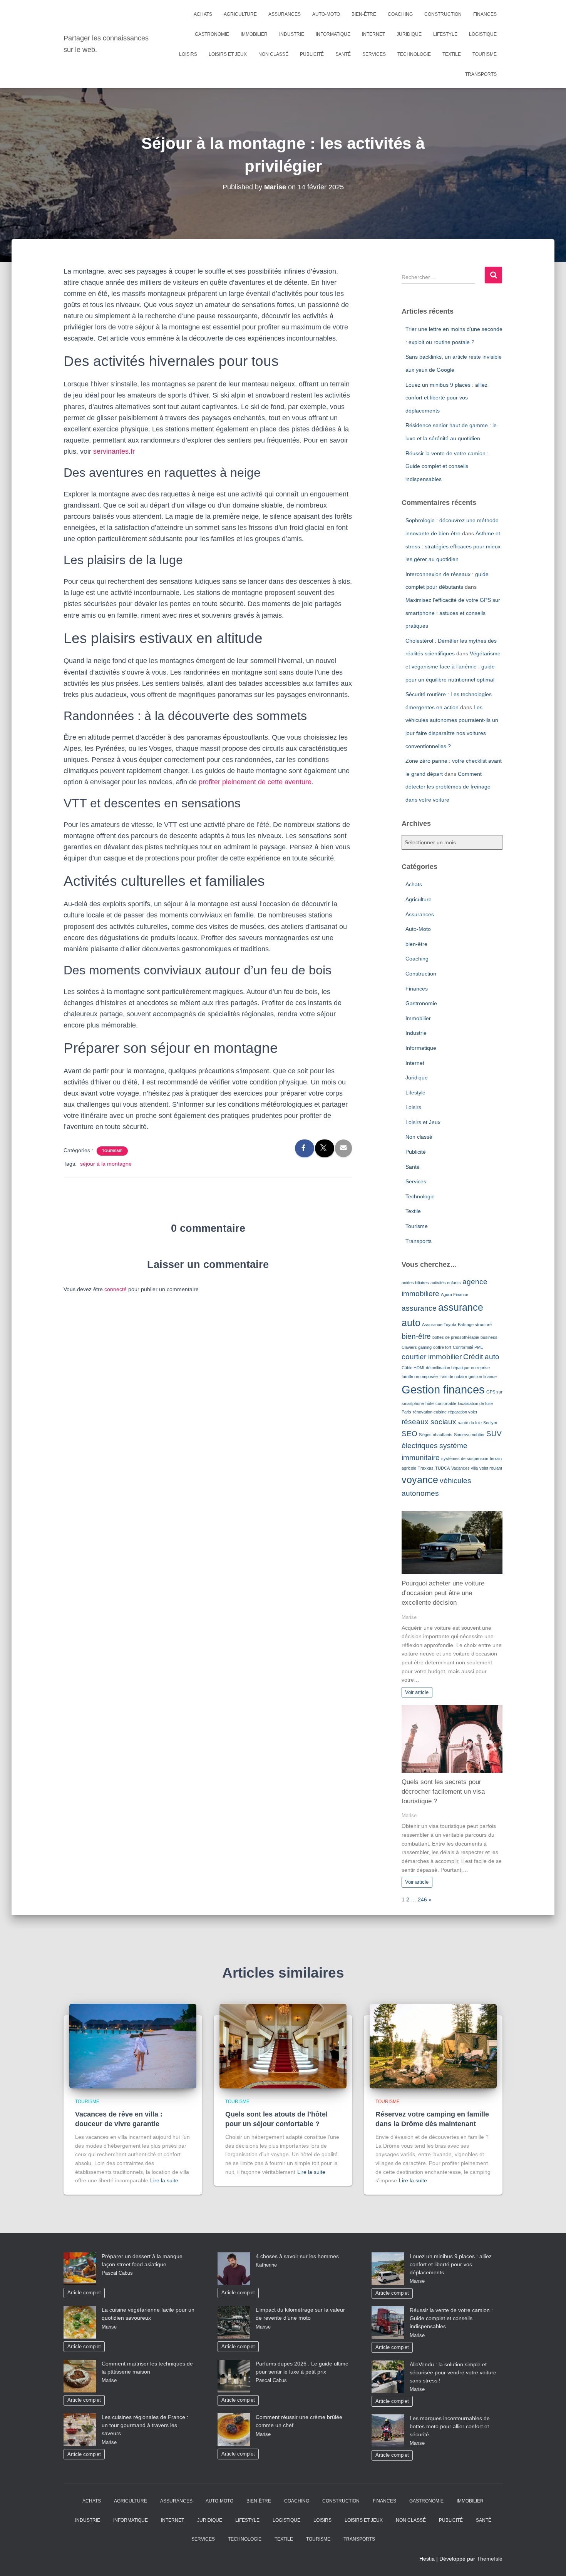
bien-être (364, 14)
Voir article (417, 1692)
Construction (443, 14)
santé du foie (470, 1423)
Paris (406, 1412)
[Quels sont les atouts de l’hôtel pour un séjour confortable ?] (283, 2046)
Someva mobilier (469, 1435)
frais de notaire (453, 1377)
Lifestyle (445, 34)
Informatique (333, 34)
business (489, 1337)
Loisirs (188, 54)
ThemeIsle (490, 2559)
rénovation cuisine (430, 1412)
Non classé (273, 54)
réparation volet (463, 1412)
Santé (343, 54)
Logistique (483, 34)
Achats (203, 14)
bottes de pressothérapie (456, 1337)
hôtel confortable (441, 1403)
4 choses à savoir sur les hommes (297, 2256)
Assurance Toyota (439, 1325)
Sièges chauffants (436, 1435)
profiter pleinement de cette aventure (255, 782)
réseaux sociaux (429, 1422)
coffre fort (442, 1347)
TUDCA (442, 1468)
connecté (116, 1289)
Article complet (84, 2293)
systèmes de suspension (465, 1458)
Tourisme (485, 54)
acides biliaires (415, 1283)
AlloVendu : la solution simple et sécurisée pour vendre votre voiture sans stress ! (453, 2372)
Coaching (400, 14)
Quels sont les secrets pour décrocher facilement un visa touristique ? (443, 1792)
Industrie (292, 34)
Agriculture (240, 14)
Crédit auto (481, 1357)
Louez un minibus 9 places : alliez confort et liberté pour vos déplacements (446, 398)
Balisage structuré (475, 1325)
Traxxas (426, 1468)
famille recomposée (420, 1377)
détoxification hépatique (448, 1368)
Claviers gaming (417, 1347)
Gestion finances (443, 1389)
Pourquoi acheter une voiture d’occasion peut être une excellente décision (443, 1593)
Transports (481, 74)
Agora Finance (455, 1295)
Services (374, 54)
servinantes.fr (114, 451)
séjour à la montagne (106, 1164)
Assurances (285, 14)
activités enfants (446, 1283)
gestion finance (483, 1377)
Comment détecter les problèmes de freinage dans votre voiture (448, 787)
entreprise (480, 1368)
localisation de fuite (475, 1403)
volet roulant (491, 1468)
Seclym (490, 1423)
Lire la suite (164, 2180)
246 (422, 1899)
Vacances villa (465, 1468)
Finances (485, 14)
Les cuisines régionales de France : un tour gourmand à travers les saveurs (145, 2425)
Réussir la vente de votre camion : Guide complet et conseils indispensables (447, 466)
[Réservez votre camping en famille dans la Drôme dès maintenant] (433, 2046)
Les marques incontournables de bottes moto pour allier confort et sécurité (450, 2426)
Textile (452, 54)
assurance (419, 1308)
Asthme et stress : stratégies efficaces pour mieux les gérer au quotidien (453, 546)
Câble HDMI (413, 1368)
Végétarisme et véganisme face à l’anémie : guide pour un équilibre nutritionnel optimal (453, 666)
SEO (409, 1434)
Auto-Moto (326, 14)
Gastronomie (212, 34)
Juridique (409, 34)
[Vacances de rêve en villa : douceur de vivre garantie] (133, 2046)
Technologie (414, 54)
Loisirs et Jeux (228, 54)
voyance (420, 1480)
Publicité (312, 54)
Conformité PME (468, 1347)
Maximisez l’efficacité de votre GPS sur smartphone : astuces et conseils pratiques (453, 613)
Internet (373, 34)
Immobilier (254, 34)
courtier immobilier (432, 1357)
